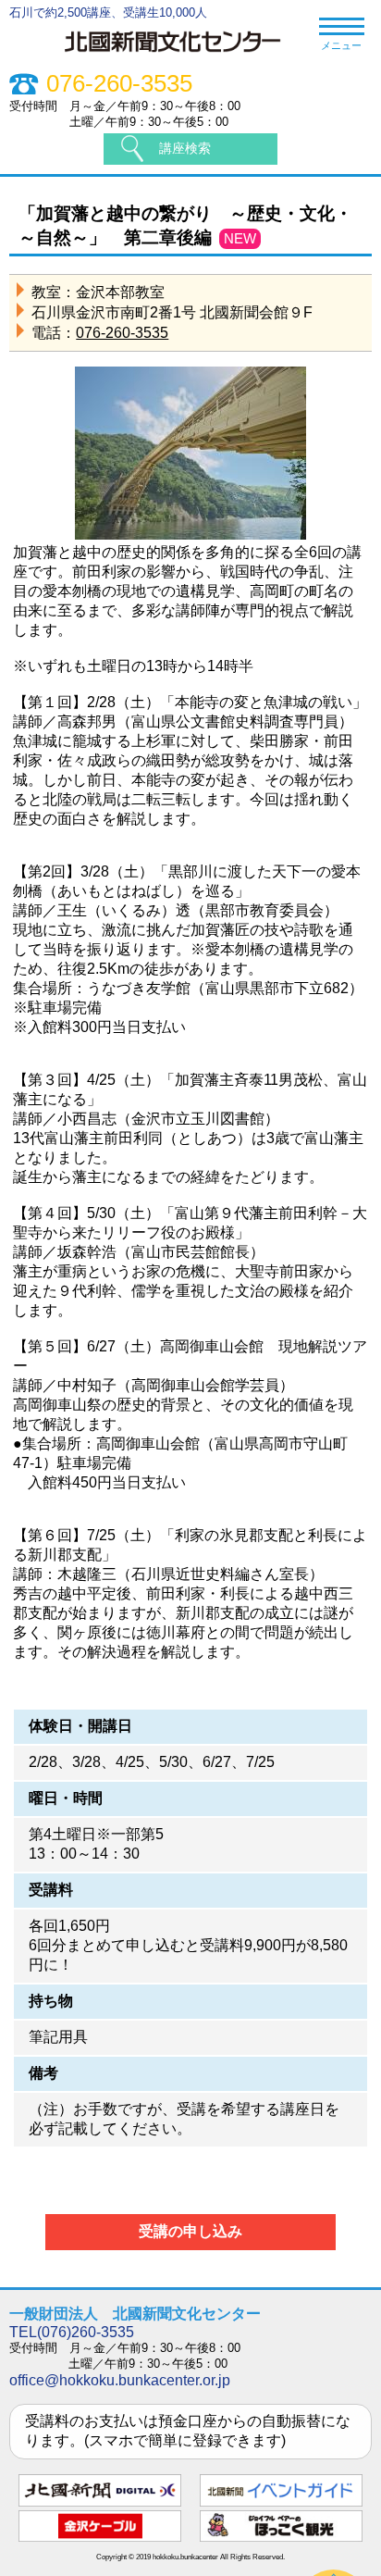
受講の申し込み (190, 2231)
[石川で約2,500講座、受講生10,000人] (182, 55)
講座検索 (185, 148)
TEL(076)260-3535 (72, 2332)
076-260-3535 (119, 84)
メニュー (341, 45)
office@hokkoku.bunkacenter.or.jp (120, 2380)
